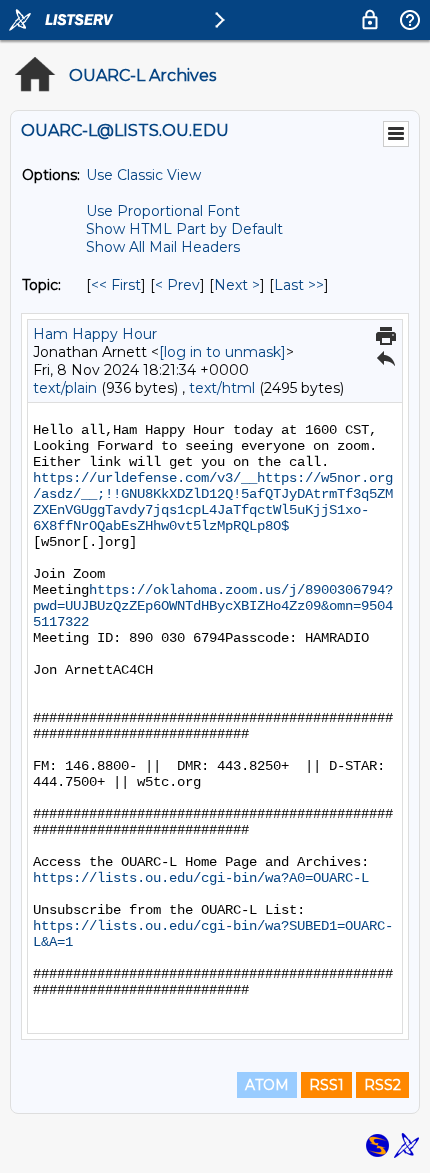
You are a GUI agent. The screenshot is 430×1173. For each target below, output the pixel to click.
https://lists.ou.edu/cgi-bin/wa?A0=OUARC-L (201, 878)
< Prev (177, 285)
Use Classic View (143, 175)
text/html (222, 388)
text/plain (65, 388)
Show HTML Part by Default (184, 229)
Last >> (299, 285)
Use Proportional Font (163, 211)
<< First (116, 285)
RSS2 (382, 1085)
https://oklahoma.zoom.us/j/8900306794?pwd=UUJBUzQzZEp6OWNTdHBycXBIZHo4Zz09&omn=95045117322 (213, 606)
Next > (237, 285)
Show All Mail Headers (163, 247)
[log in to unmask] (222, 352)
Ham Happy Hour (95, 334)
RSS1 (326, 1085)
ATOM (267, 1085)
